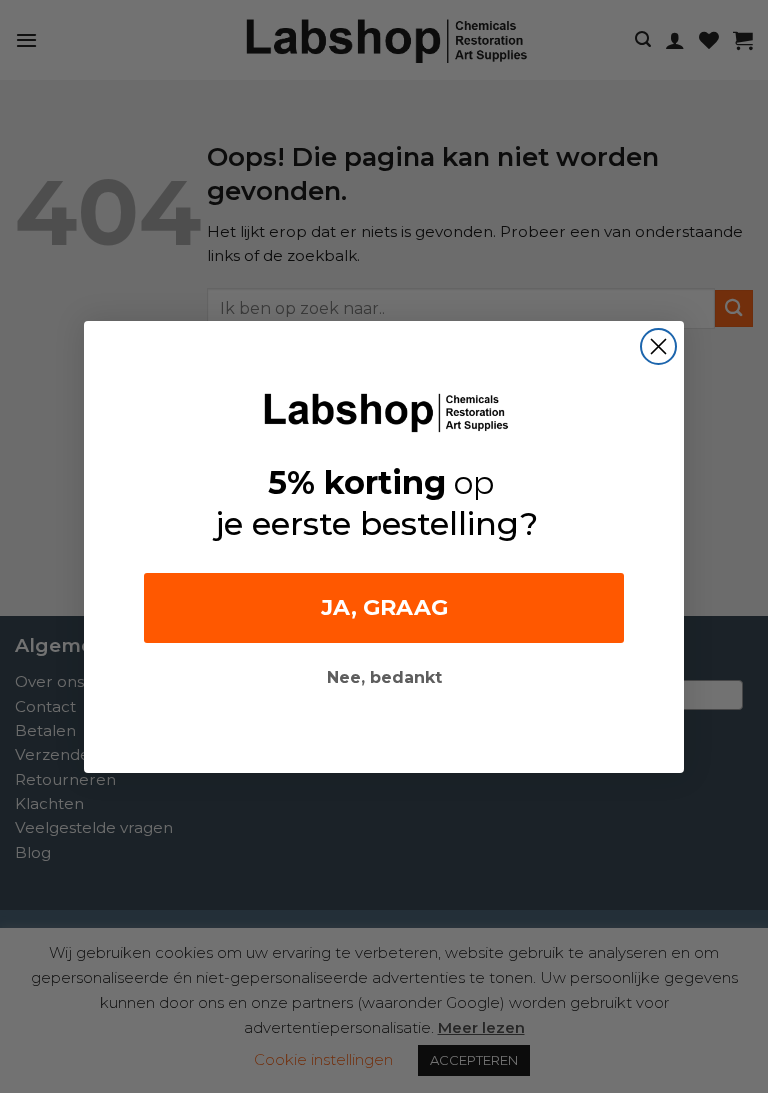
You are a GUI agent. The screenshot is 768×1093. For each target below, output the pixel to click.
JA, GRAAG (384, 607)
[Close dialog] (658, 346)
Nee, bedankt (384, 677)
